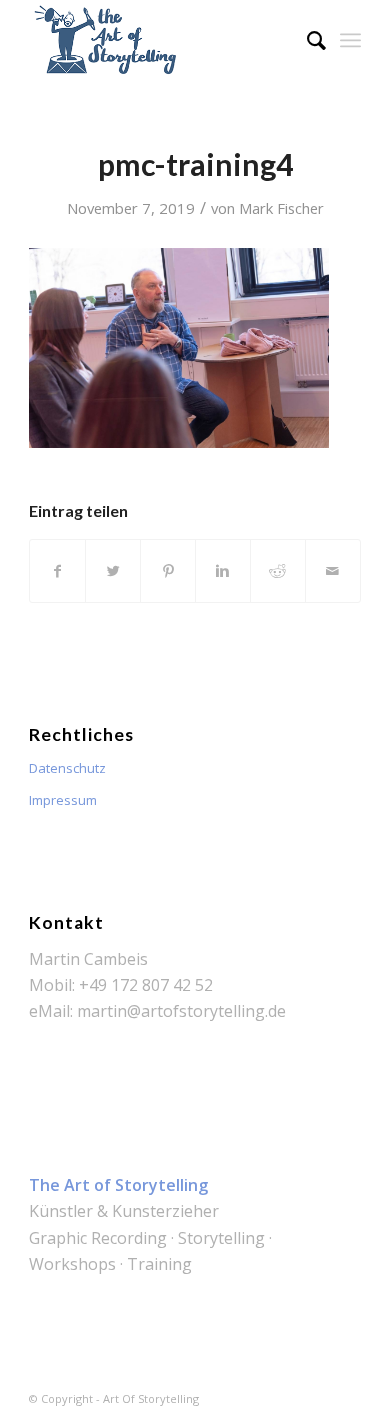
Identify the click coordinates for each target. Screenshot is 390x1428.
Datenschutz (67, 768)
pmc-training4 (195, 164)
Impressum (63, 800)
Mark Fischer (281, 208)
